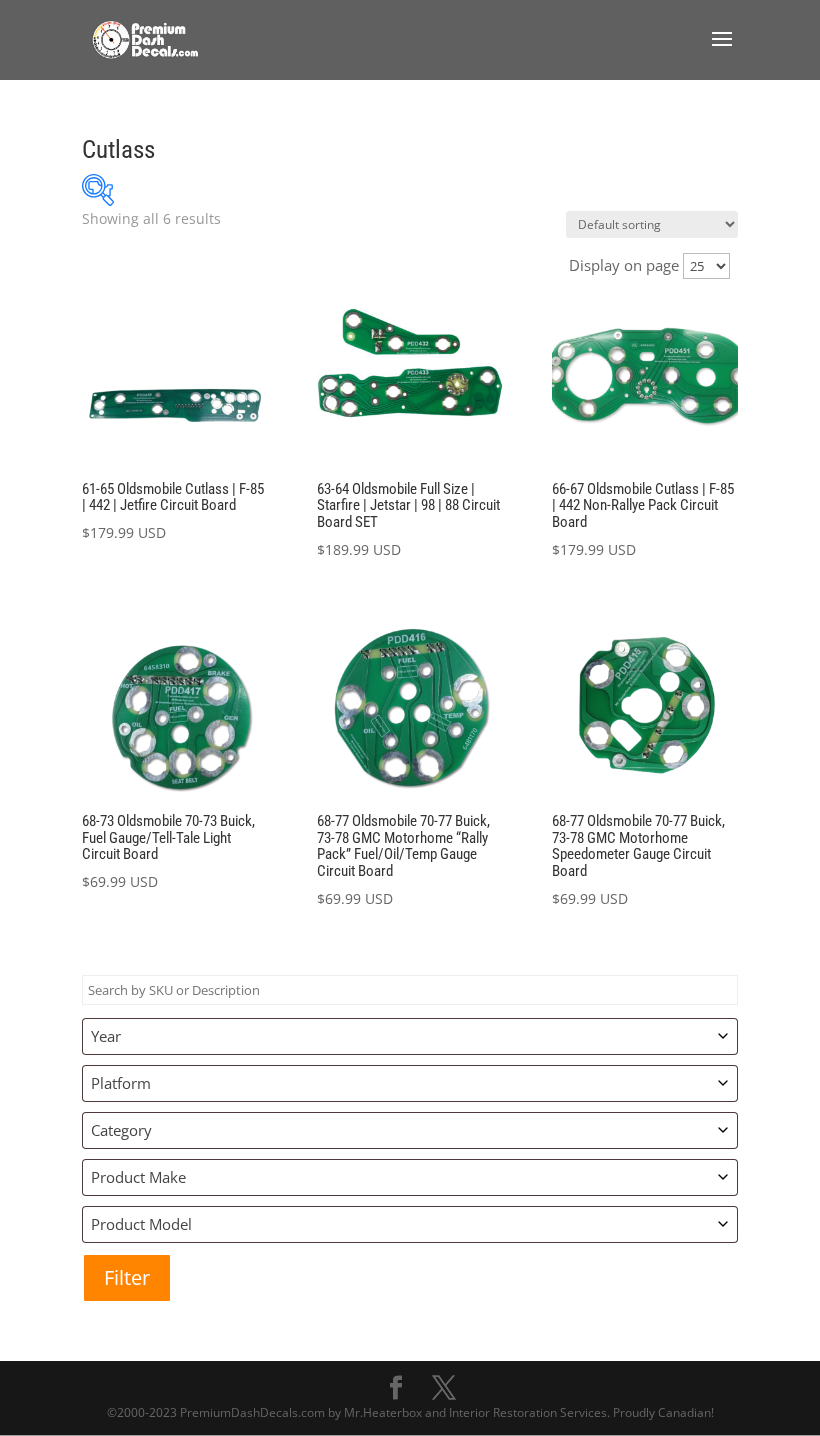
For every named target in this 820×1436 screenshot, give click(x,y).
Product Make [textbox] (138, 1177)
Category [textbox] (121, 1130)
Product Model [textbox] (141, 1224)
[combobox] (410, 1036)
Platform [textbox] (121, 1083)
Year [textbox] (106, 1036)
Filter (127, 1277)
